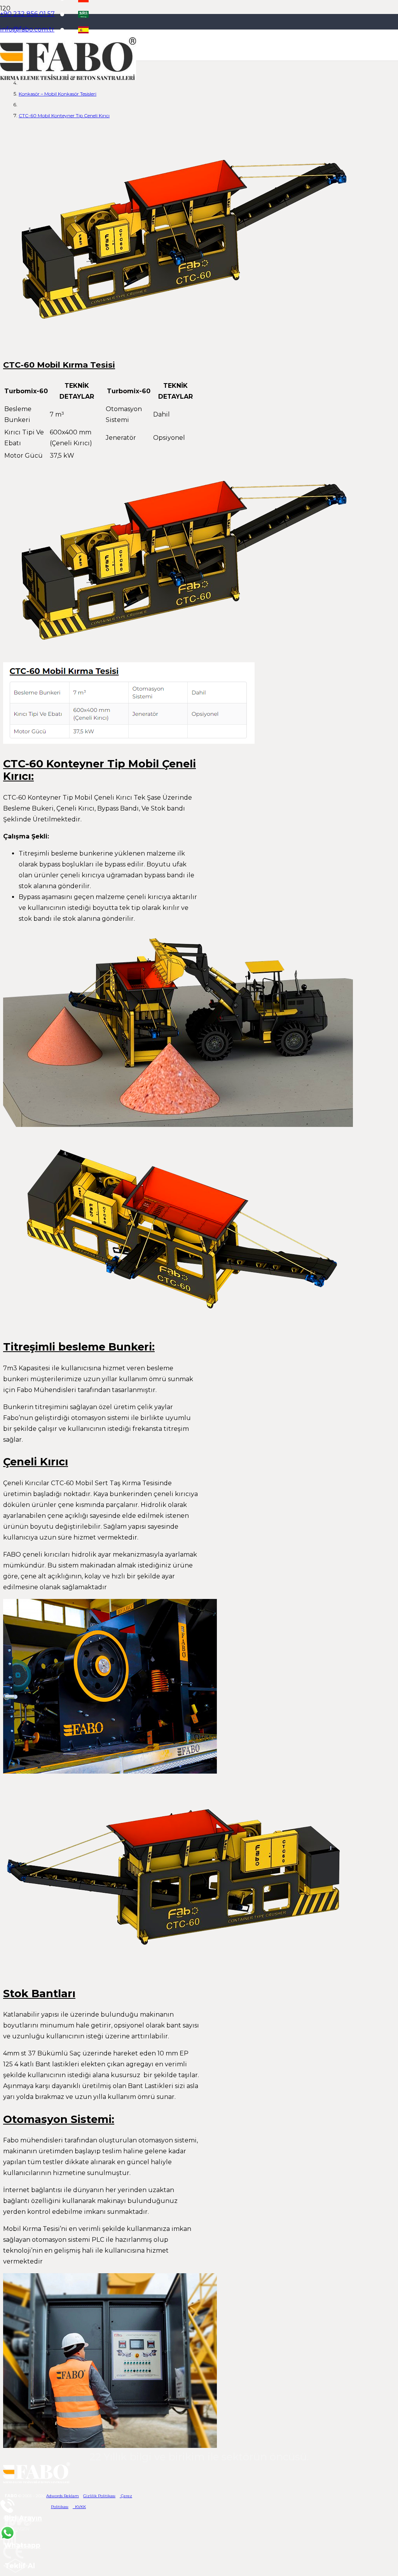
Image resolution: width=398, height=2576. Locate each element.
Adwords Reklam (63, 2496)
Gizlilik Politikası (99, 2496)
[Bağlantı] (68, 78)
